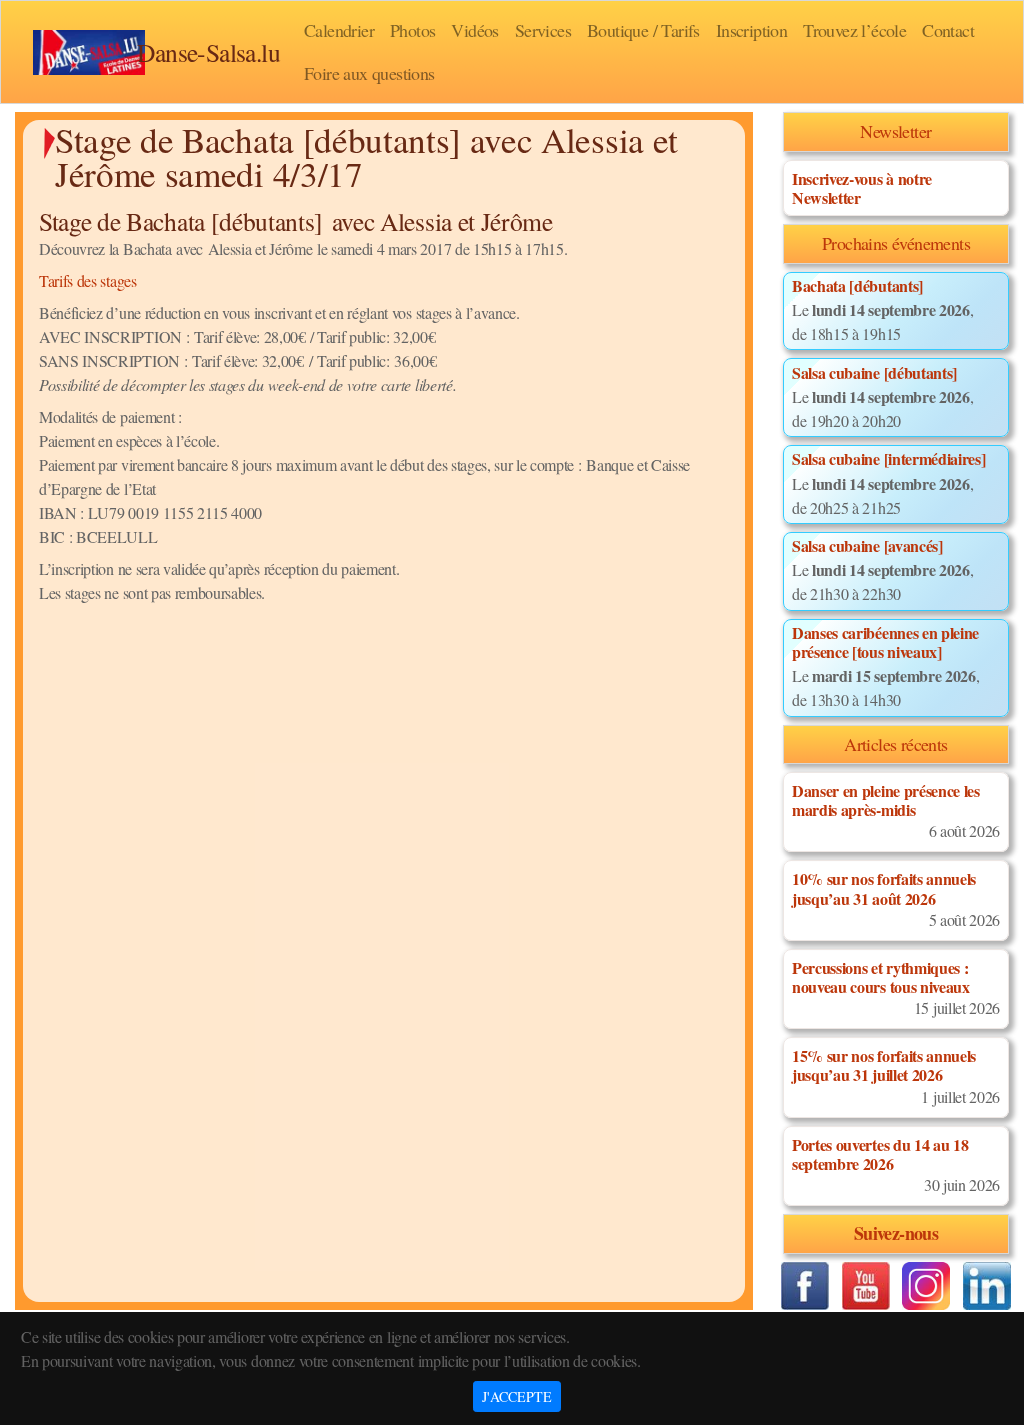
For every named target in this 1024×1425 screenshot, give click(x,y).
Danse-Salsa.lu (208, 52)
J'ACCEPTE (517, 1396)
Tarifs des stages (88, 280)
